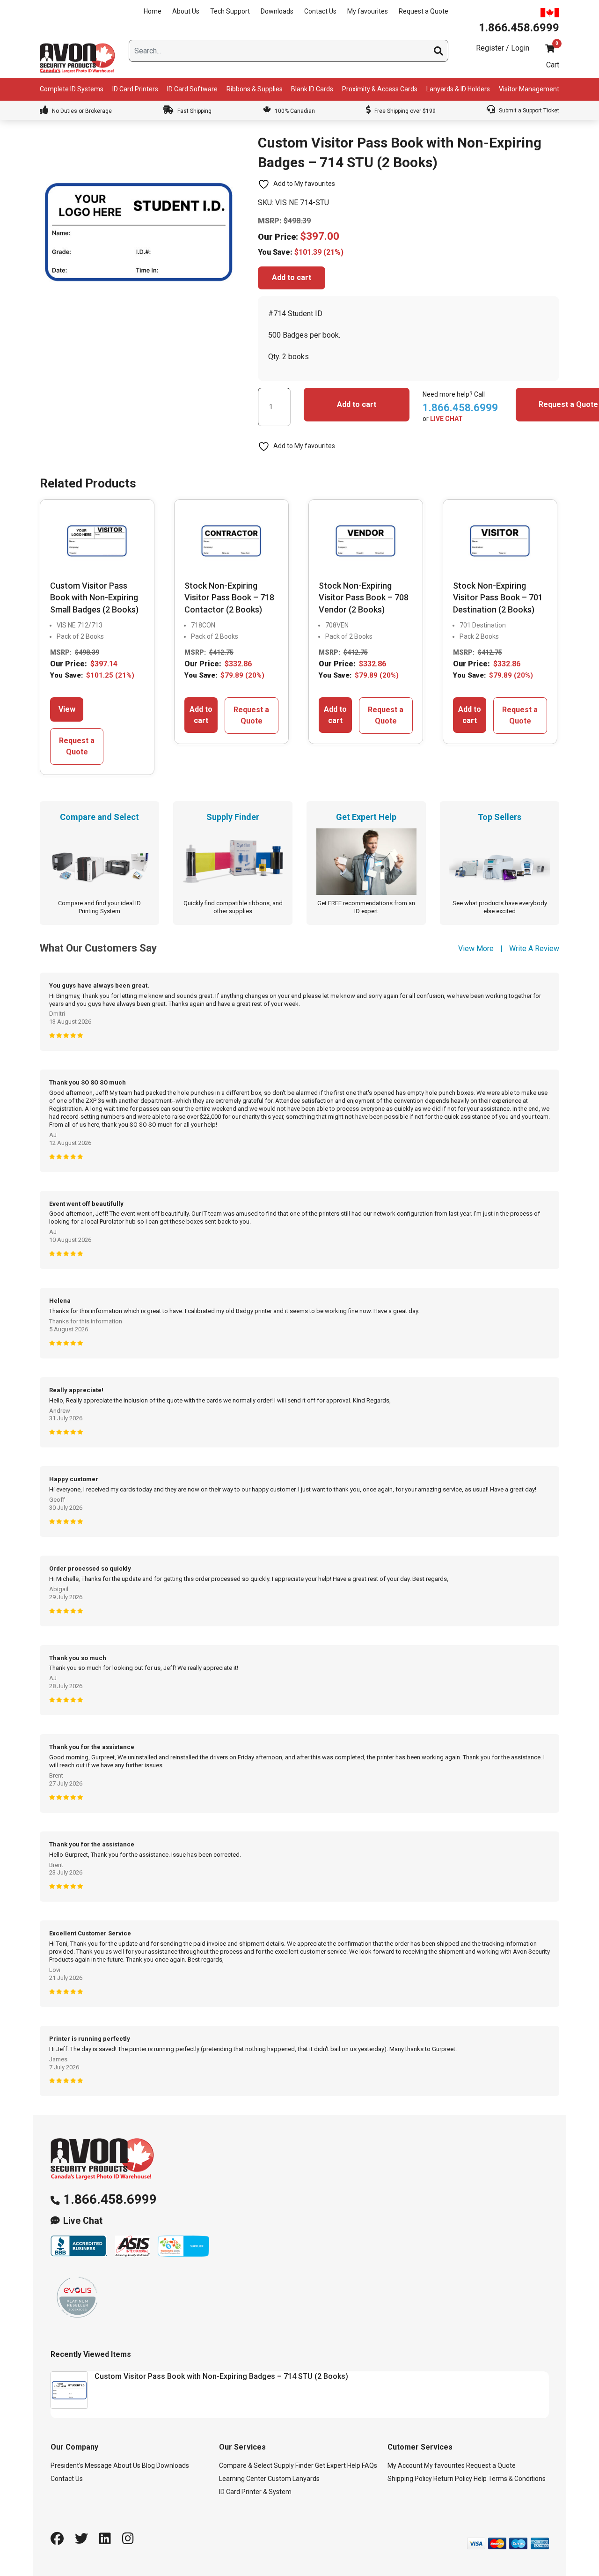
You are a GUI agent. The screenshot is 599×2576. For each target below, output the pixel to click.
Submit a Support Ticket (528, 111)
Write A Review (534, 948)
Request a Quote (424, 11)
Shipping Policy (410, 2479)
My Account (405, 2465)
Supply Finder (294, 2465)
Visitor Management (529, 89)
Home (153, 11)
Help (480, 2479)
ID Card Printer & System (255, 2492)
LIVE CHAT (446, 419)
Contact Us (320, 11)
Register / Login (503, 48)
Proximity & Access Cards (380, 89)
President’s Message (81, 2465)
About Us (186, 11)
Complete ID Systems (72, 89)
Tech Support (230, 11)
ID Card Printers (135, 89)
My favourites (368, 11)
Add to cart (292, 277)
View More (476, 948)
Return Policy (453, 2479)
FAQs (369, 2465)
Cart (553, 65)
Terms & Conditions (517, 2479)
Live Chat (83, 2221)
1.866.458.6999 (110, 2199)
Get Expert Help (338, 2465)
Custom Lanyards (294, 2479)
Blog (148, 2465)
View (67, 709)
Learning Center (243, 2479)
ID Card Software (192, 89)
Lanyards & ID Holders (458, 89)
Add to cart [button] (201, 715)
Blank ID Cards (312, 89)
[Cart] (550, 48)
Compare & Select (246, 2465)
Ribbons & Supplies (255, 89)
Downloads (277, 11)
